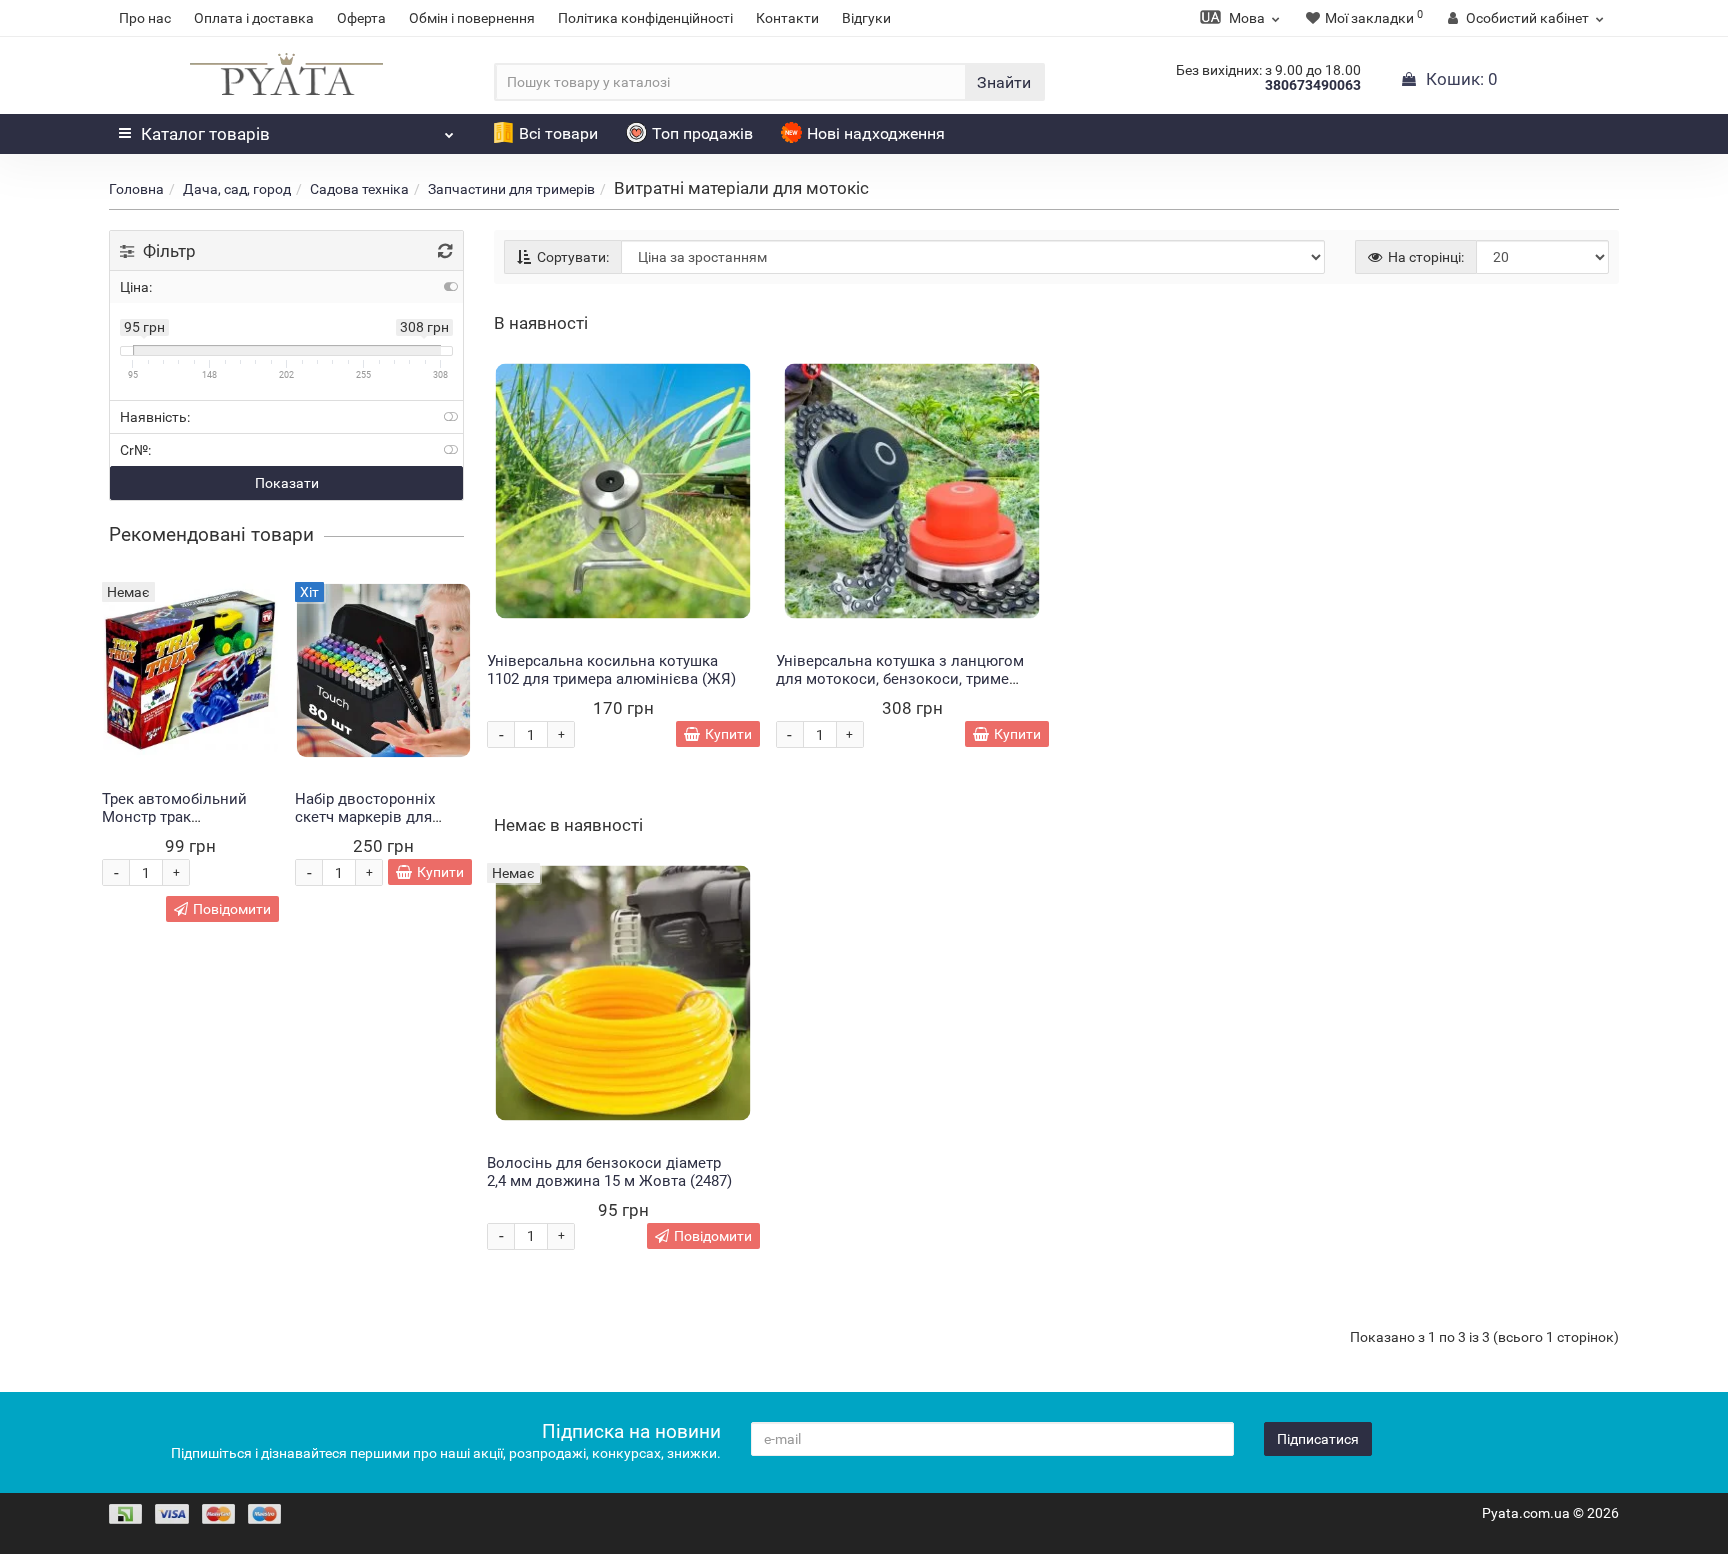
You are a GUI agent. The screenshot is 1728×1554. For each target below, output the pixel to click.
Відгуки (866, 18)
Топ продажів (702, 133)
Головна (136, 189)
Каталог (205, 134)
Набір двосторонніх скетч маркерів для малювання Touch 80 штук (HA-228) (369, 826)
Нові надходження (876, 133)
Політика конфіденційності (645, 18)
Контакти (787, 18)
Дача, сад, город (237, 189)
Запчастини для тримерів (511, 189)
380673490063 (1313, 85)
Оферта (361, 18)
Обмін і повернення (472, 18)
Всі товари (558, 133)
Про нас (145, 18)
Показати (287, 483)
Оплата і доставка (254, 18)
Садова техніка (359, 189)
